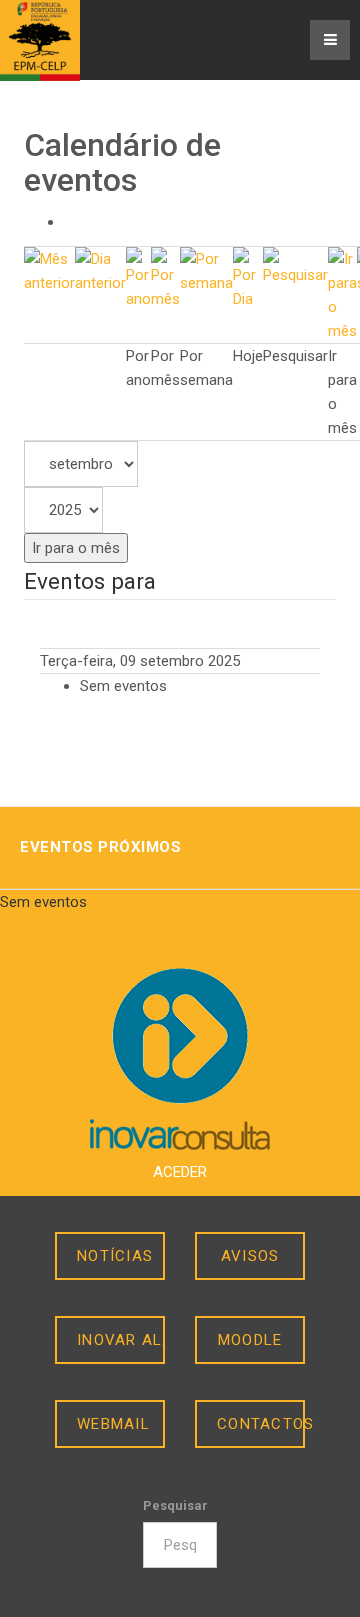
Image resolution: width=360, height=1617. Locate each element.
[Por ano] (138, 278)
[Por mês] (165, 278)
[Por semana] (206, 270)
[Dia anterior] (100, 270)
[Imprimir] (70, 222)
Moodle (250, 1340)
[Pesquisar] (295, 266)
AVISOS (250, 1256)
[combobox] (179, 1545)
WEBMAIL (113, 1424)
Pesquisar (175, 1505)
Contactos (261, 1424)
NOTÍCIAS (115, 1256)
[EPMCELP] (40, 40)
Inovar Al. (121, 1340)
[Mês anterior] (49, 270)
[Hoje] (248, 278)
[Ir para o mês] (342, 294)
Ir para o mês (76, 548)
